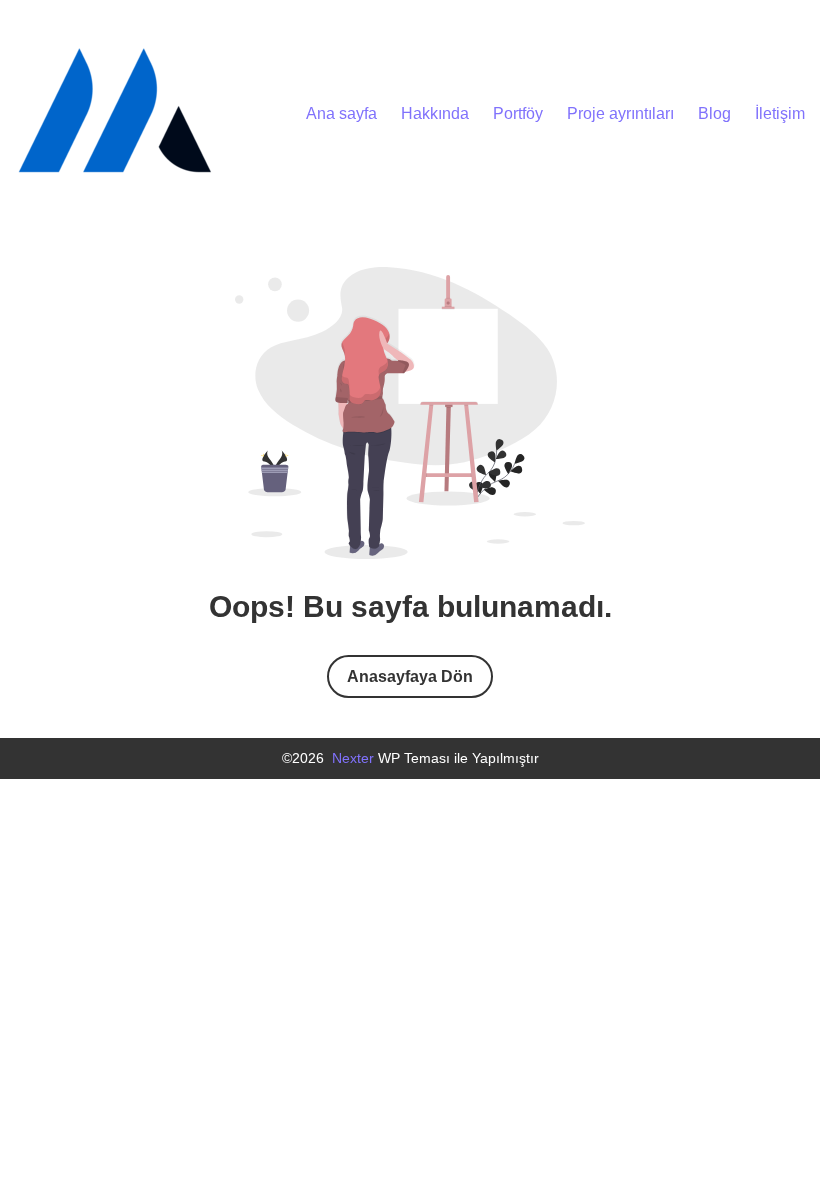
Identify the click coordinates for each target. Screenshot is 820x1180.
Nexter (353, 758)
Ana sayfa (341, 113)
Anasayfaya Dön (410, 676)
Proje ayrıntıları (620, 113)
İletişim (780, 113)
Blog (714, 113)
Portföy (518, 113)
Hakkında (435, 113)
